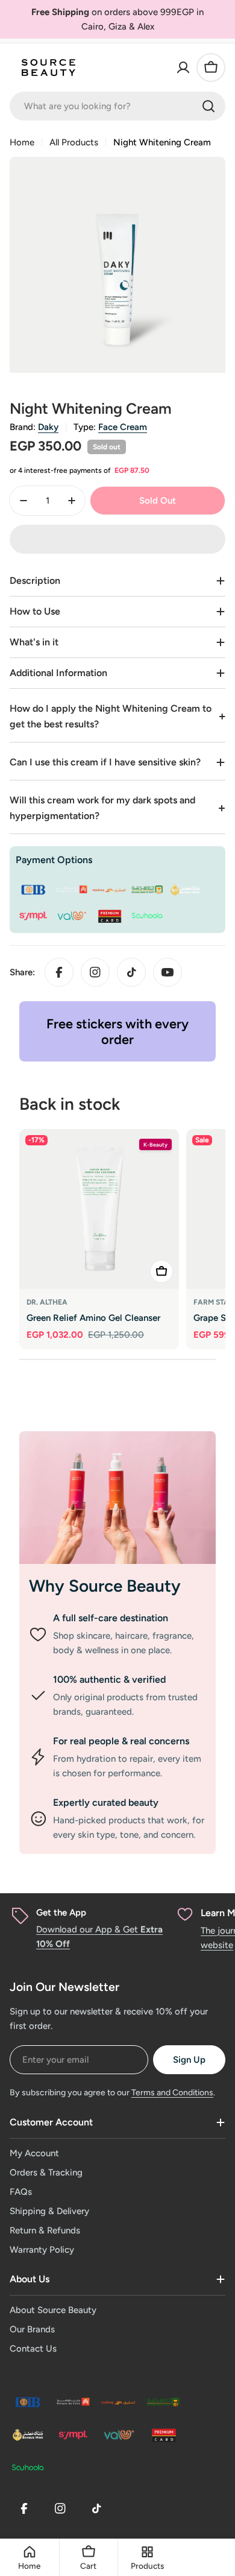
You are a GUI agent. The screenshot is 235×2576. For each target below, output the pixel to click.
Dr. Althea (47, 1302)
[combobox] (117, 106)
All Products (74, 142)
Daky (48, 427)
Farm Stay (214, 1302)
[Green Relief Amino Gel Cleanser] (99, 1209)
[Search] (208, 106)
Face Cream (123, 427)
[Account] (183, 68)
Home (22, 142)
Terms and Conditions (172, 2093)
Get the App (61, 1913)
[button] (117, 539)
